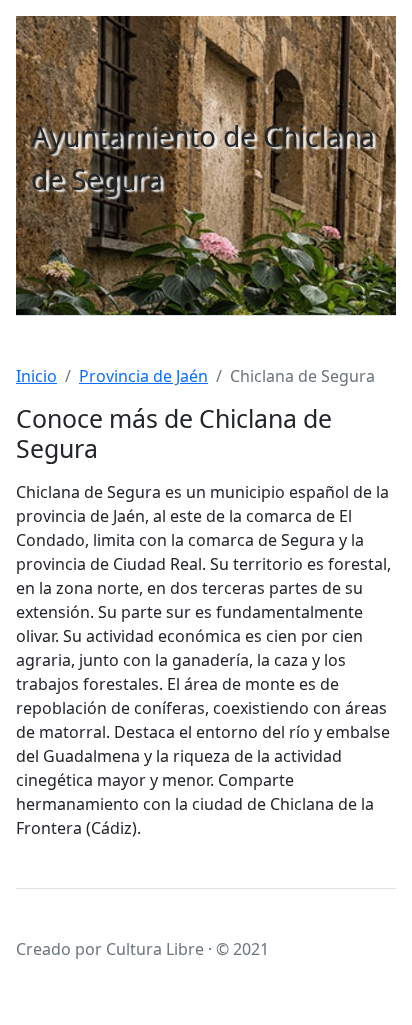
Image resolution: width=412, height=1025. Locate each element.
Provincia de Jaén (143, 376)
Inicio (36, 376)
